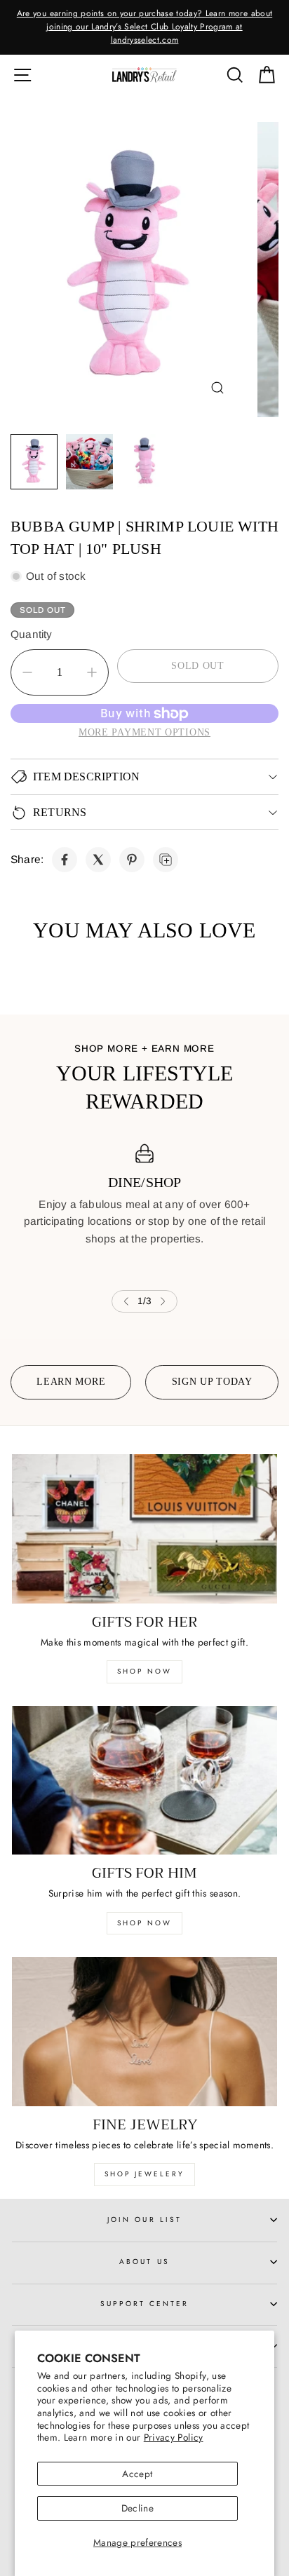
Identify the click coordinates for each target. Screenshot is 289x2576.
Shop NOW (144, 1923)
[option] (144, 27)
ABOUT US (144, 2262)
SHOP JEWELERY (144, 2174)
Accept (137, 2474)
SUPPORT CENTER (145, 2304)
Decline (137, 2508)
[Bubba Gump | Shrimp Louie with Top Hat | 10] (65, 860)
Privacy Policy (174, 2437)
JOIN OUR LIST (144, 2219)
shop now (144, 1671)
